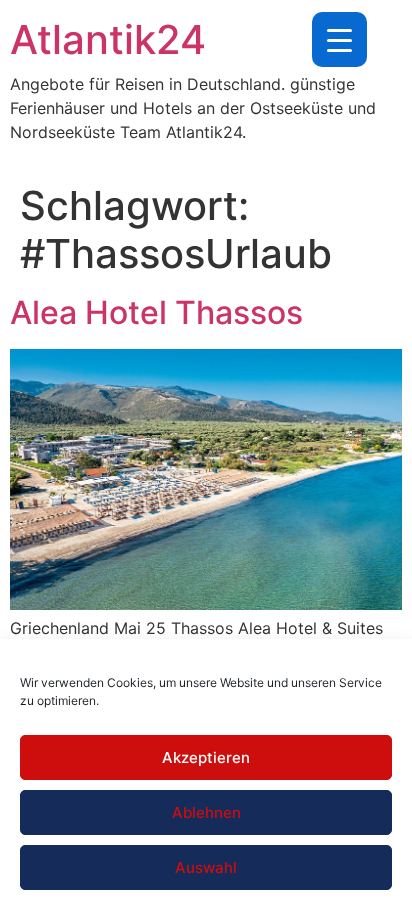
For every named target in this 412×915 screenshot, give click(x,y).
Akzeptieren (206, 757)
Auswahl (206, 867)
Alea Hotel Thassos (156, 312)
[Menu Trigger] (339, 39)
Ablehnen (206, 812)
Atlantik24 (108, 39)
